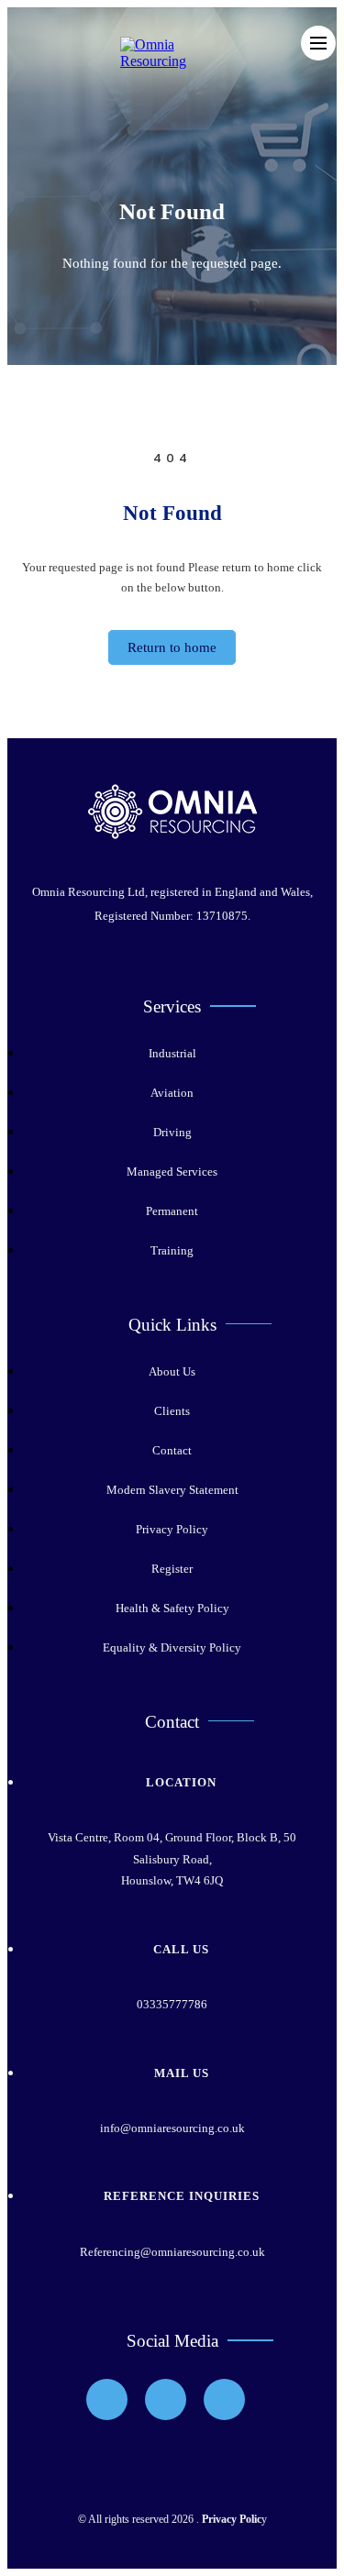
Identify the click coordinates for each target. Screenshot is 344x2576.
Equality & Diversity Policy (172, 1647)
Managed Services (172, 1172)
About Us (172, 1371)
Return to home (172, 647)
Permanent (172, 1211)
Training (172, 1250)
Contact (172, 1450)
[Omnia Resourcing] (180, 61)
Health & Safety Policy (172, 1608)
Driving (172, 1132)
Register (172, 1569)
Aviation (172, 1093)
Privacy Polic (232, 2519)
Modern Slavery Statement (172, 1490)
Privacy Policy (172, 1529)
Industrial (172, 1053)
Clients (172, 1411)
